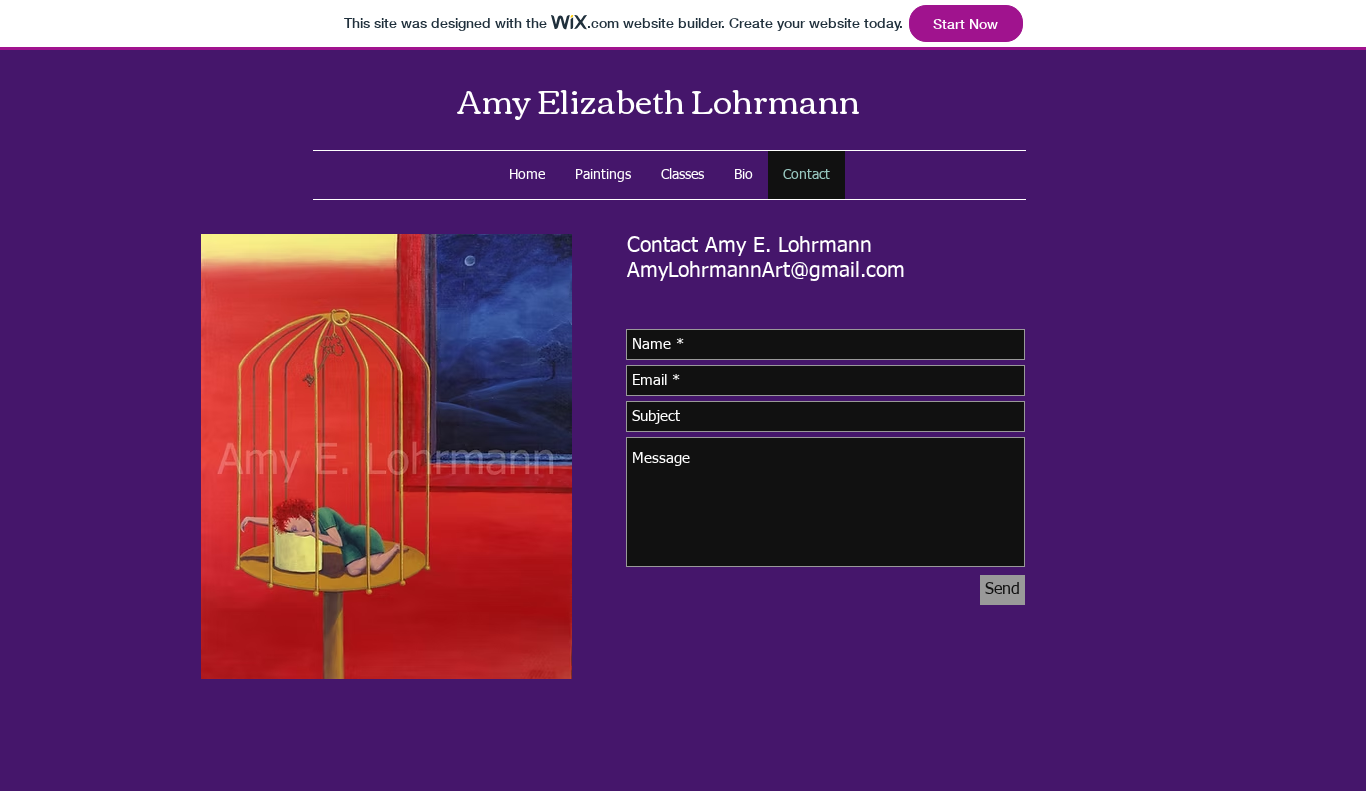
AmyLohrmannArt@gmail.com (766, 271)
